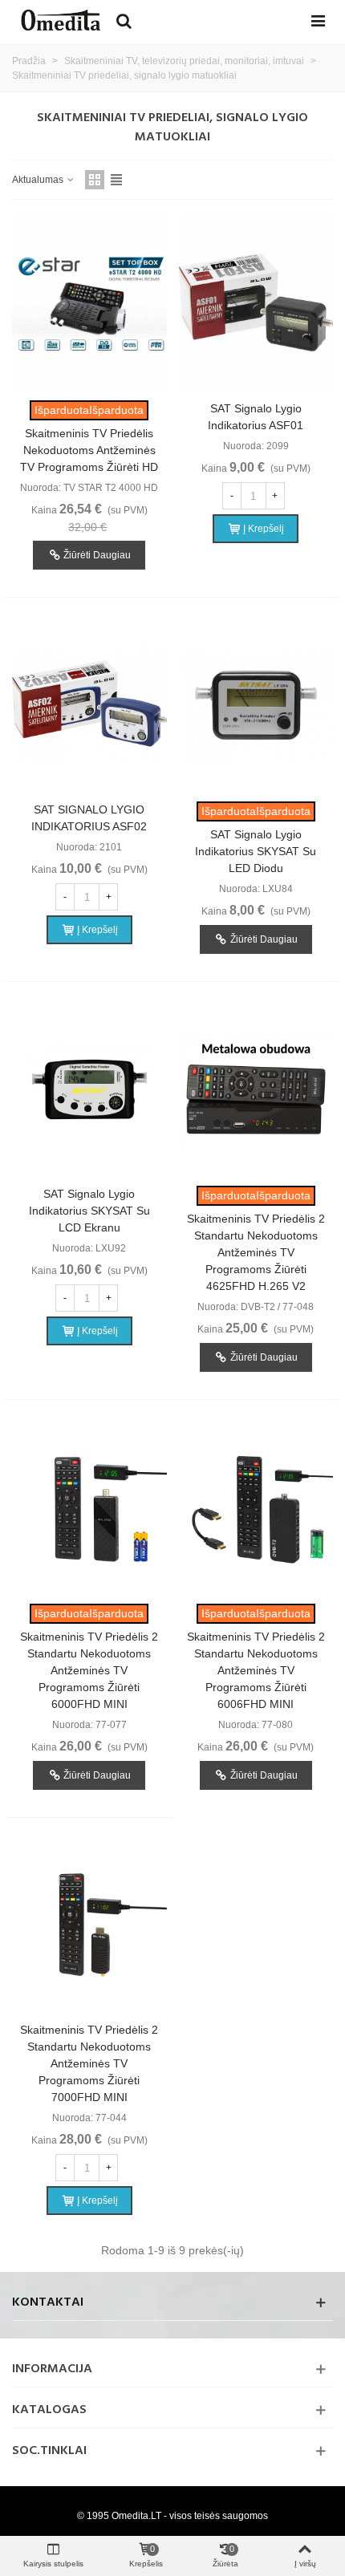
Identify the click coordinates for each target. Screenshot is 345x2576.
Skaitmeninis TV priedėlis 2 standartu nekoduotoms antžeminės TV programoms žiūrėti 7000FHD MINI (89, 2063)
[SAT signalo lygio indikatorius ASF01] (256, 304)
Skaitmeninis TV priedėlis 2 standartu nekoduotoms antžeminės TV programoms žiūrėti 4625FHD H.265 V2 (256, 1252)
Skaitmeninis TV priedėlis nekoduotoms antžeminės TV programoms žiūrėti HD (89, 450)
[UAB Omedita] (60, 20)
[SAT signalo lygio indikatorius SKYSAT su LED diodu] (256, 705)
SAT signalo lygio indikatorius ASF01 (256, 417)
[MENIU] (318, 20)
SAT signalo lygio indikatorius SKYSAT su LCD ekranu (89, 1211)
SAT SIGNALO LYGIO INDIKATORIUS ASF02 (89, 818)
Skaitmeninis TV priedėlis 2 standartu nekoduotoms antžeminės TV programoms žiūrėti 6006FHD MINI (256, 1670)
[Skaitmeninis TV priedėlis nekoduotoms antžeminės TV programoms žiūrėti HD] (89, 304)
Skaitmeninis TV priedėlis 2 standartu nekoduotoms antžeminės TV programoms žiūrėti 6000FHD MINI (89, 1670)
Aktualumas (39, 180)
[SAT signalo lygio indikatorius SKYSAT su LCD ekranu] (89, 1089)
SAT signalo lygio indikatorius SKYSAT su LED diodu (256, 851)
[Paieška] (124, 20)
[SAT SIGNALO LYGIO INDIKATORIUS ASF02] (89, 705)
